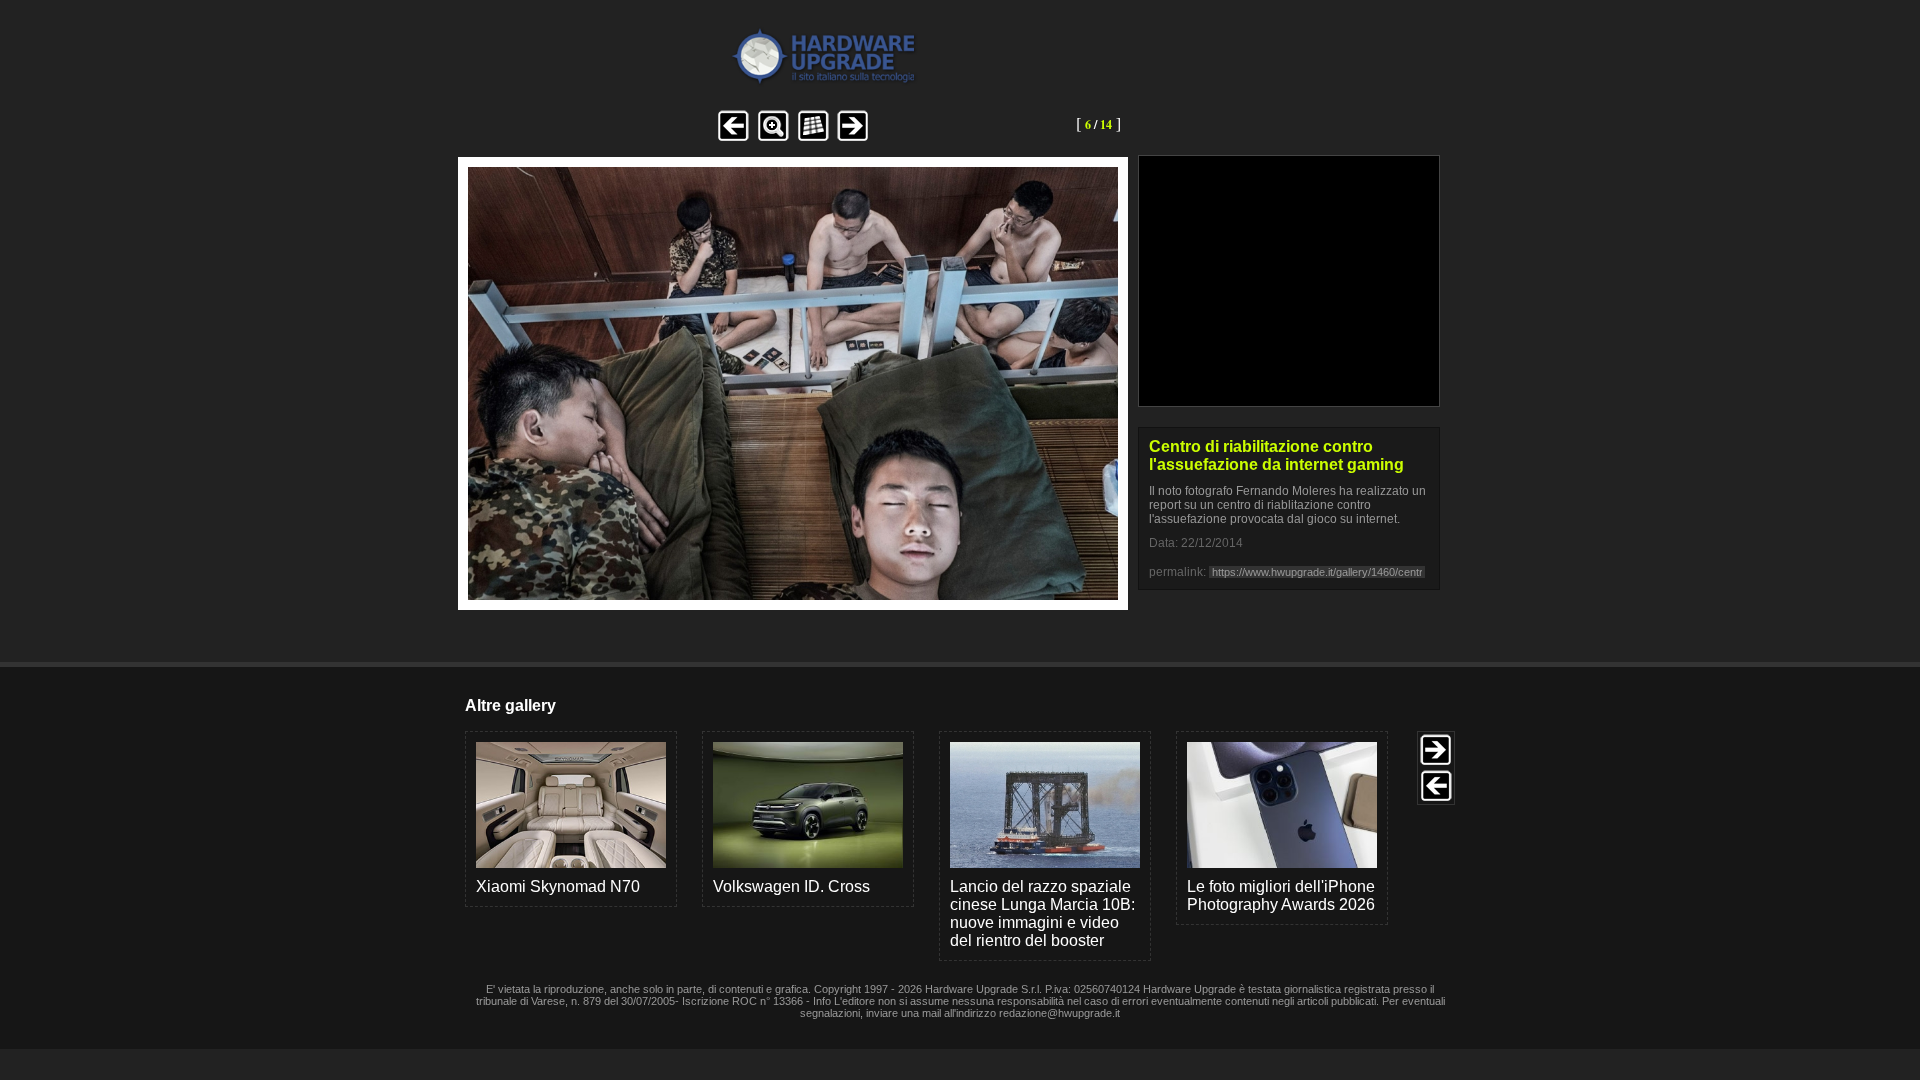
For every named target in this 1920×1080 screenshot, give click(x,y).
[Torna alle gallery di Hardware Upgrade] (743, 81)
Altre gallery (510, 705)
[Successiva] (793, 594)
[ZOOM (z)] (773, 138)
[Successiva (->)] (853, 138)
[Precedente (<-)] (733, 138)
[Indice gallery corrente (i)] (813, 138)
